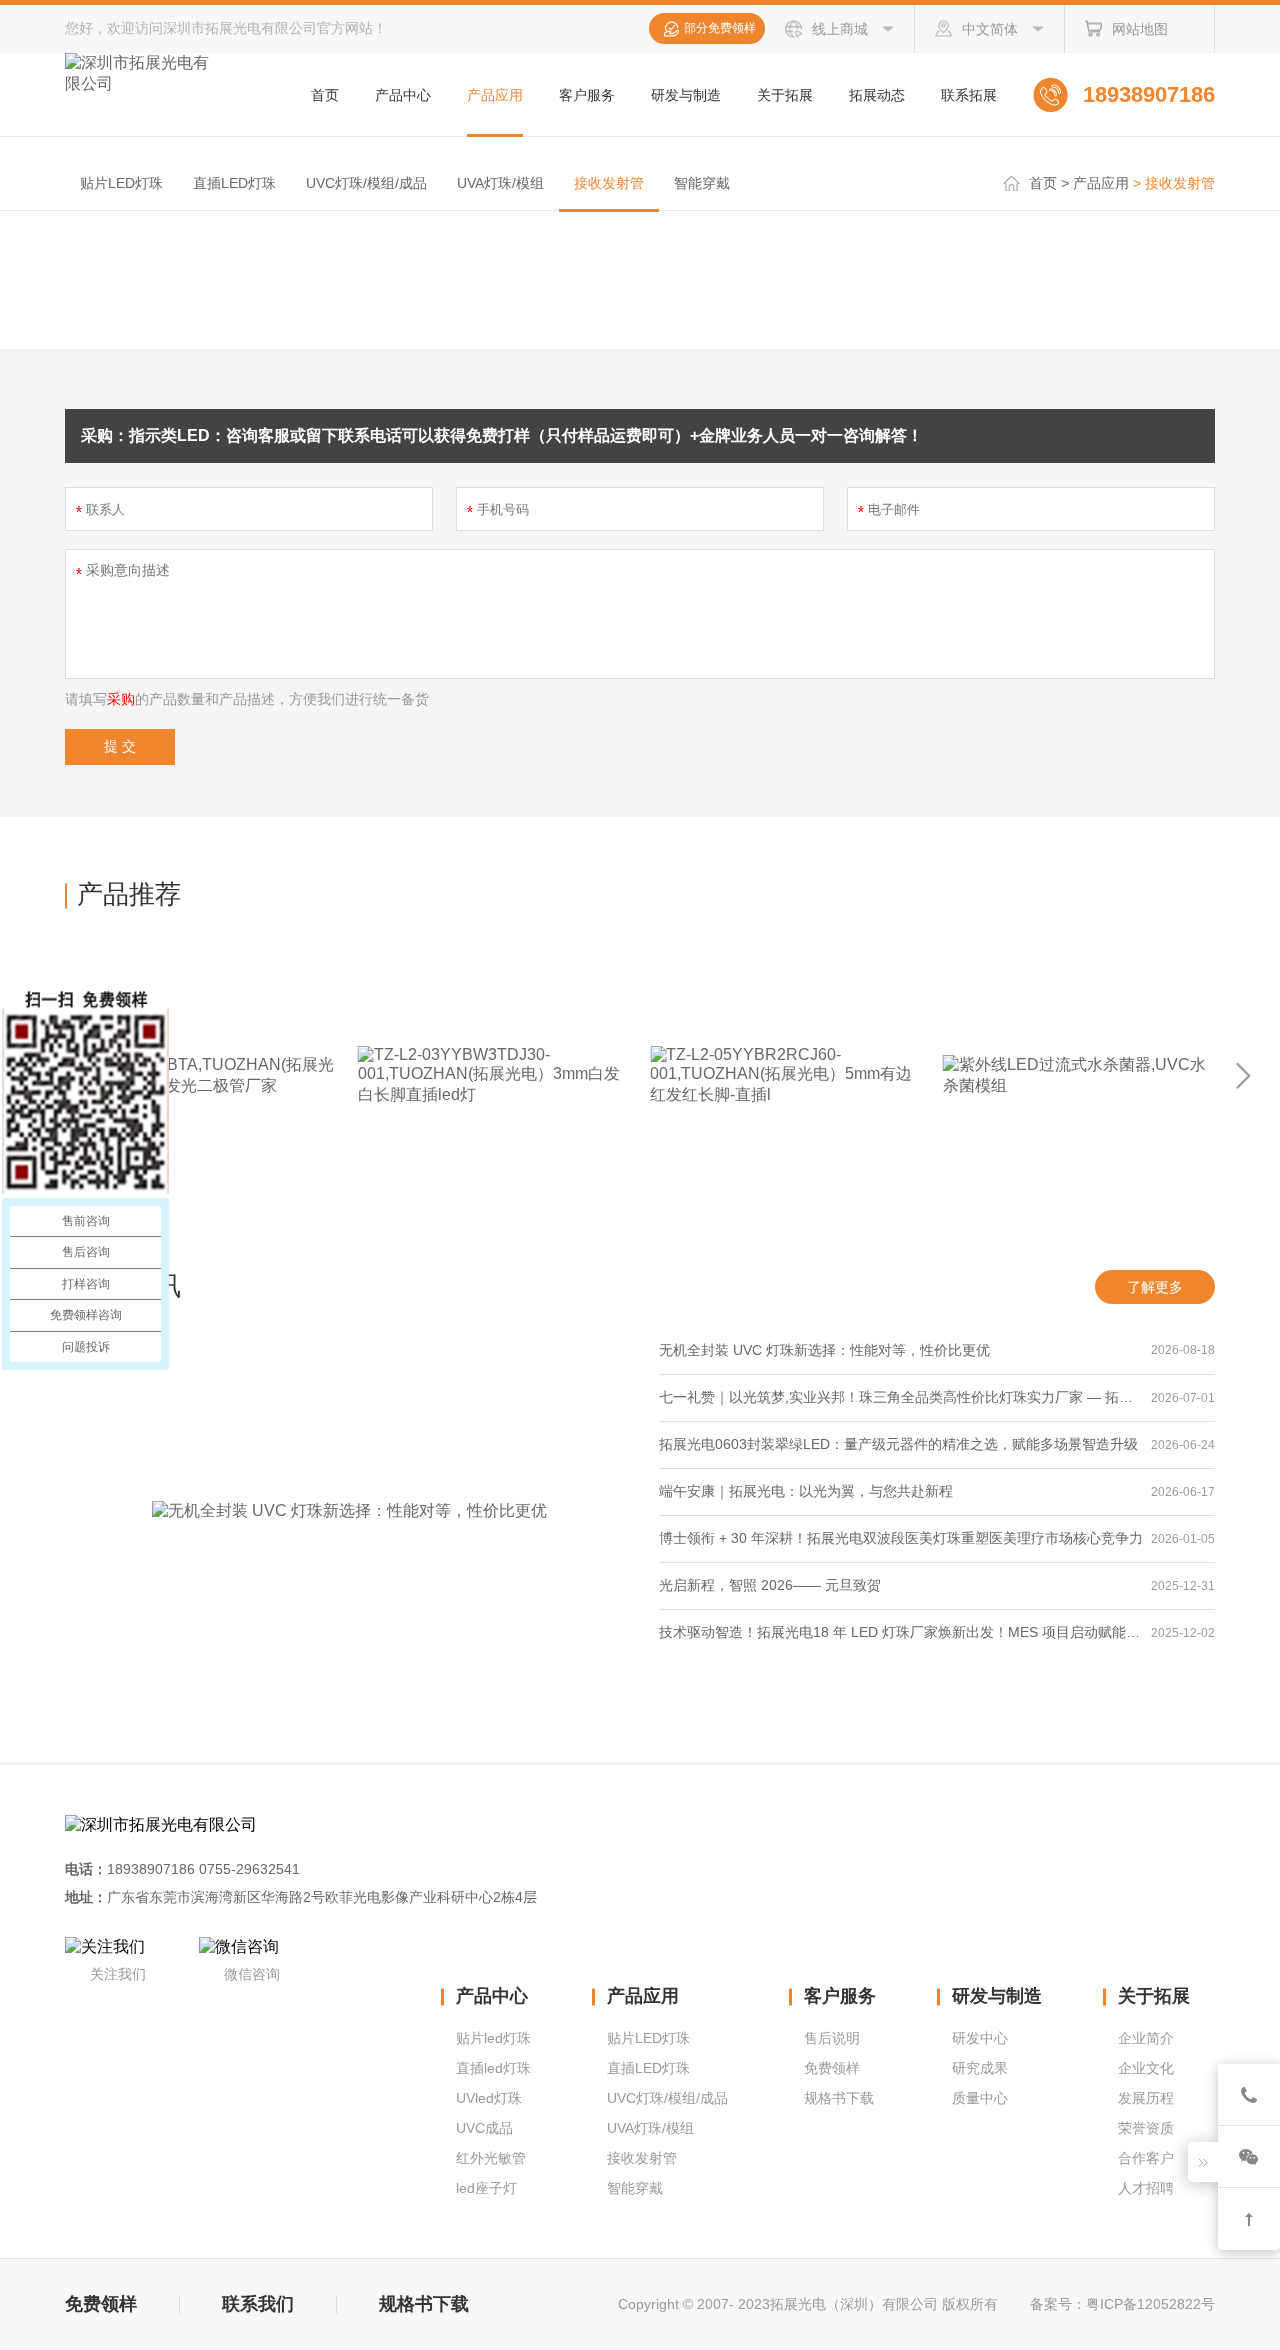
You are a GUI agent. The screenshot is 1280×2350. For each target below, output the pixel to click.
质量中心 (980, 2098)
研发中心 (980, 2038)
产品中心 (403, 95)
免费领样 (832, 2068)
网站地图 (1140, 29)
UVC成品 (484, 2128)
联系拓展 (969, 95)
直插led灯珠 (493, 2068)
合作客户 (1146, 2158)
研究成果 (980, 2068)
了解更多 (1155, 1287)
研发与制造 (686, 95)
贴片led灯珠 (493, 2038)
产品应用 (495, 95)
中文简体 (990, 29)
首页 (325, 95)
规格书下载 (839, 2098)
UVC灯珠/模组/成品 (366, 183)
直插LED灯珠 (234, 183)
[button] (1243, 1076)
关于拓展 (785, 95)
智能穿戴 (702, 183)
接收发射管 (609, 183)
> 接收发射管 (1174, 183)
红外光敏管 (491, 2158)
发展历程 (1146, 2098)
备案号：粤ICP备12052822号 (1122, 2304)
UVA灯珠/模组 (500, 183)
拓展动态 (877, 95)
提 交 (120, 746)
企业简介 (1146, 2038)
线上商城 (840, 29)
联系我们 (260, 2304)
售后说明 (832, 2038)
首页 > (1049, 183)
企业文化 (1146, 2068)
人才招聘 (1146, 2188)
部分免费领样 (720, 28)
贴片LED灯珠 (121, 183)
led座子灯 (486, 2188)
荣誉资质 (1146, 2128)
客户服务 (587, 95)
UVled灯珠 (489, 2098)
